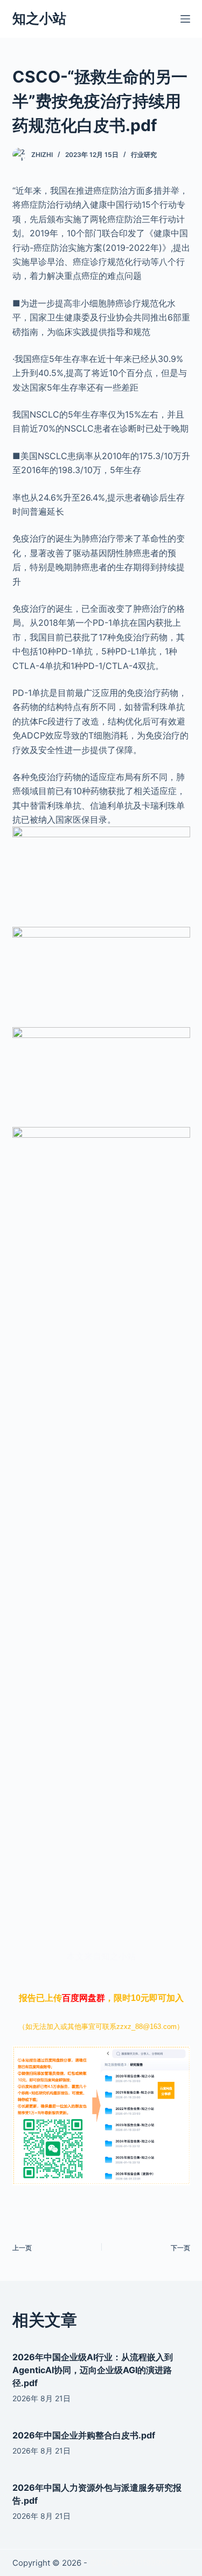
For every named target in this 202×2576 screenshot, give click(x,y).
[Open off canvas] (185, 19)
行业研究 (144, 155)
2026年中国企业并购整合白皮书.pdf (84, 2435)
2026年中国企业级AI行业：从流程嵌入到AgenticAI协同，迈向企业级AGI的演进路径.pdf (93, 2370)
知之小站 (39, 18)
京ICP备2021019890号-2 (135, 2563)
